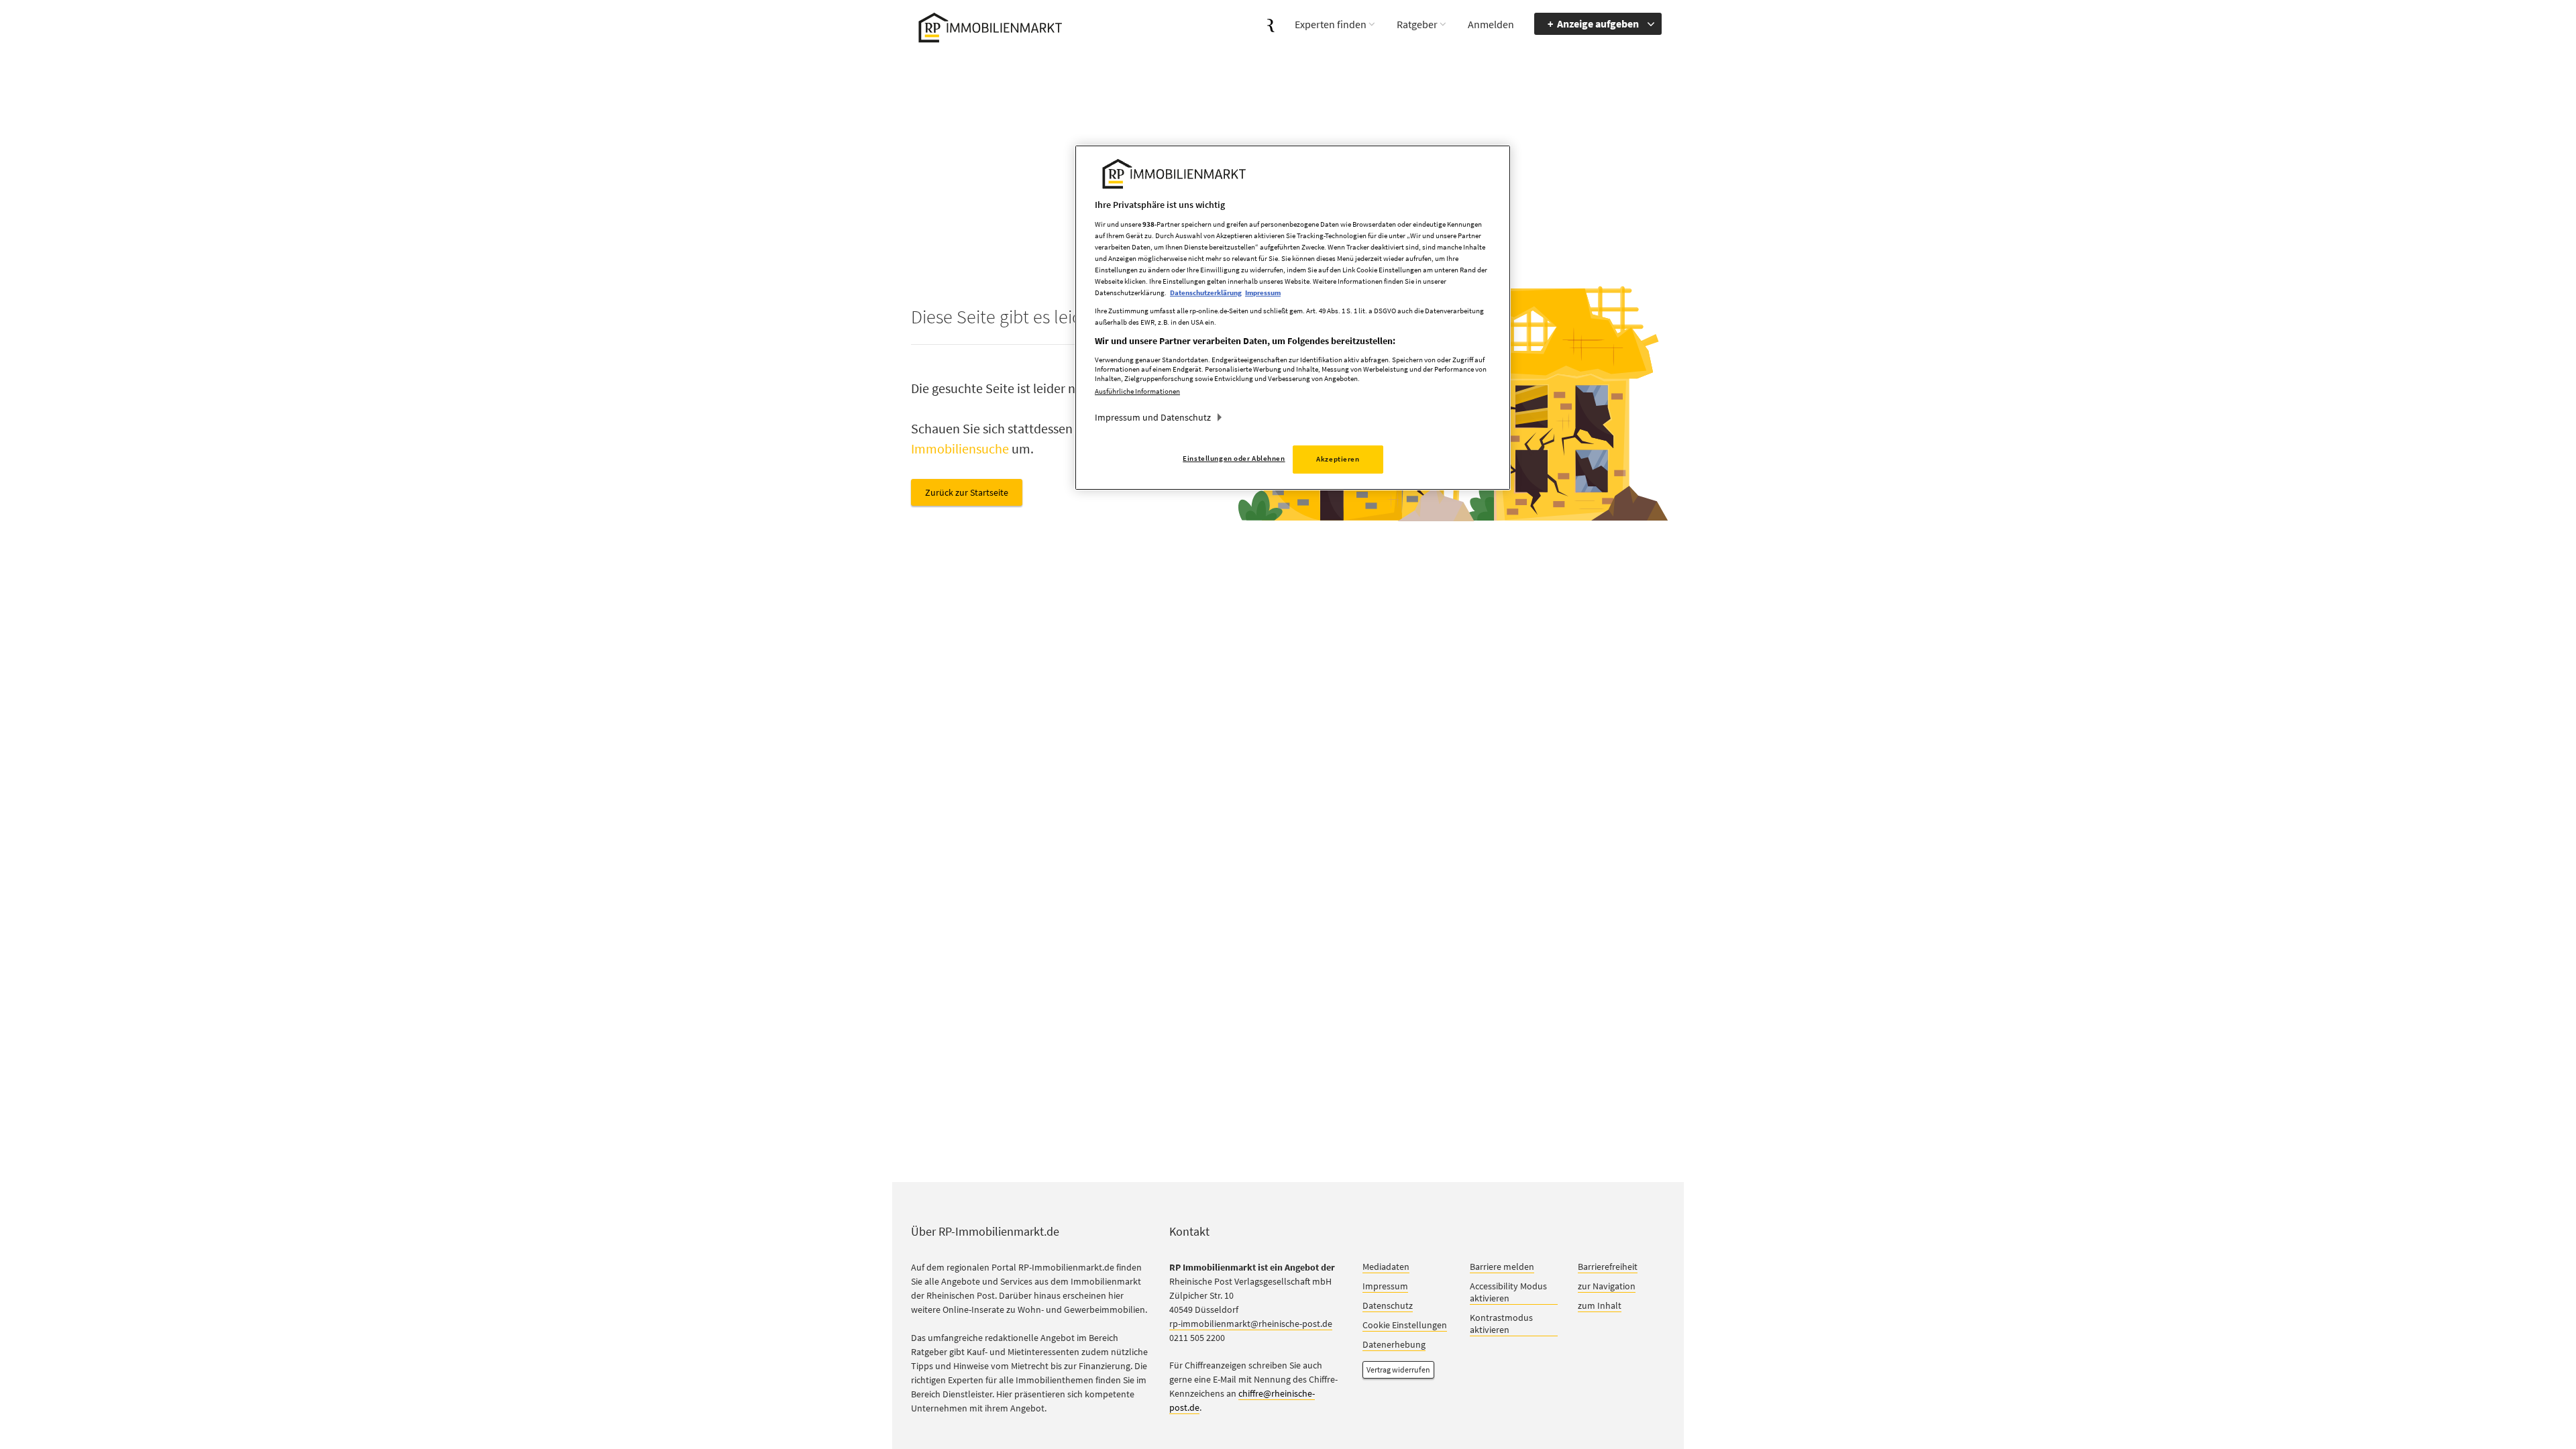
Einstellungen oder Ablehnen (1234, 458)
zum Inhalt (1600, 1305)
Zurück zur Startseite (967, 492)
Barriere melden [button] (1502, 1267)
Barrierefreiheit (1608, 1267)
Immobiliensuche (960, 448)
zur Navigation (1607, 1286)
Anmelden (1491, 24)
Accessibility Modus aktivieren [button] (1508, 1292)
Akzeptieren (1338, 459)
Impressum (1385, 1286)
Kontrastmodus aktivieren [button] (1501, 1324)
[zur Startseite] (988, 26)
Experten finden (1331, 24)
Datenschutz (1388, 1305)
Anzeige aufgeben (1598, 23)
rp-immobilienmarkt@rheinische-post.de (1251, 1324)
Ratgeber (1417, 24)
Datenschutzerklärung (1206, 292)
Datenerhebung (1394, 1344)
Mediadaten (1386, 1267)
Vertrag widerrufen (1398, 1370)
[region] (1293, 318)
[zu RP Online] (1271, 24)
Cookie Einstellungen (1405, 1325)
